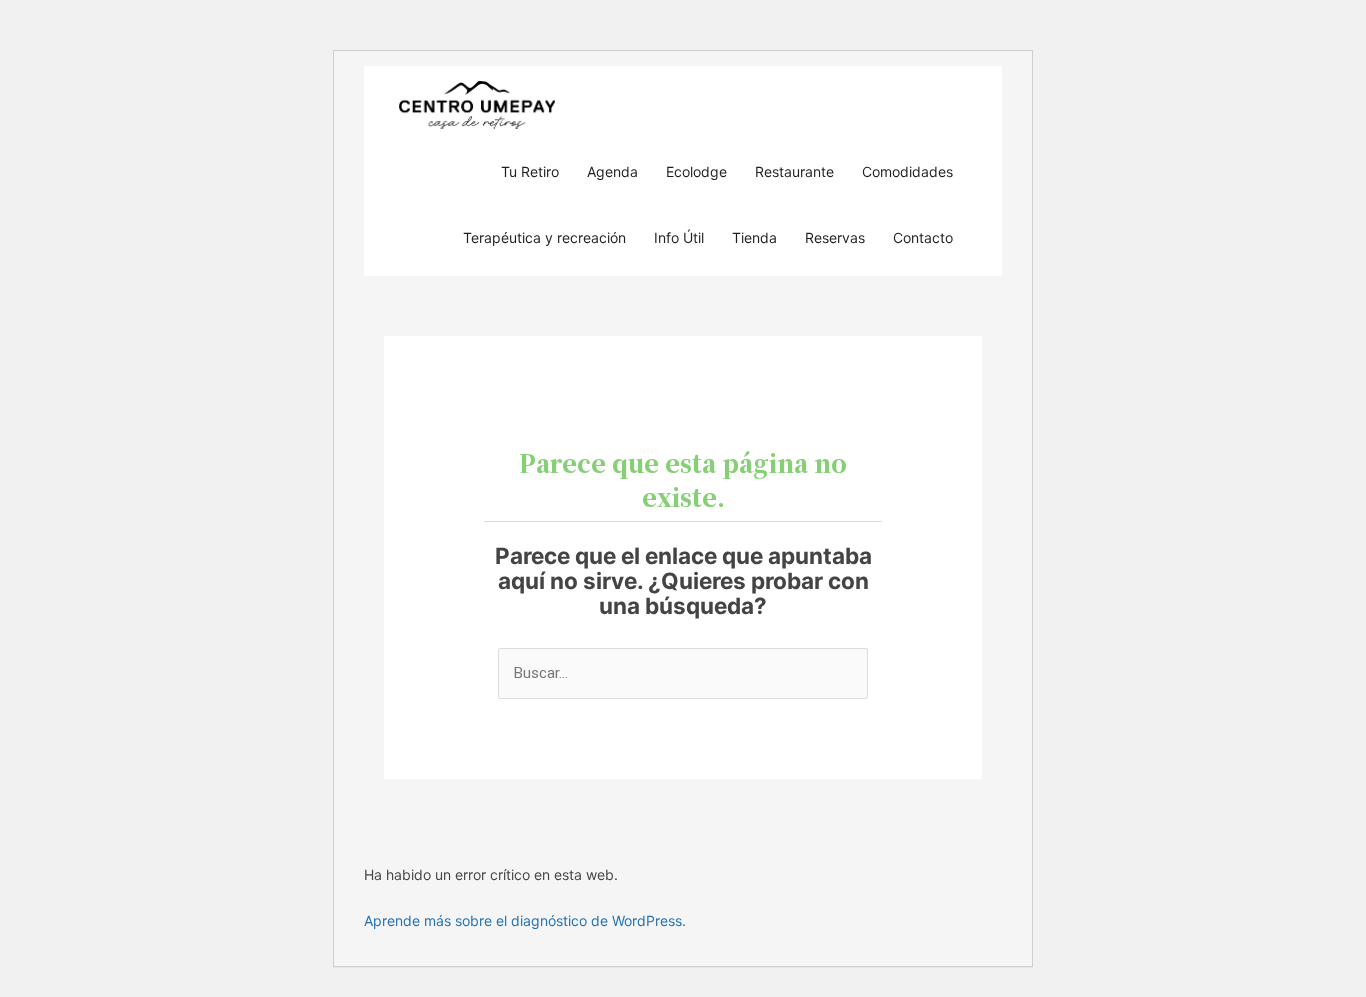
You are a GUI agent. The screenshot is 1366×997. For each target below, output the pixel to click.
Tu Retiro (530, 171)
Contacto (923, 237)
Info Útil (679, 237)
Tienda (754, 237)
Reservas (835, 237)
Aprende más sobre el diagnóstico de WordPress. (525, 920)
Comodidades (907, 171)
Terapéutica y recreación (544, 237)
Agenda (612, 171)
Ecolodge (696, 171)
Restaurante (794, 171)
